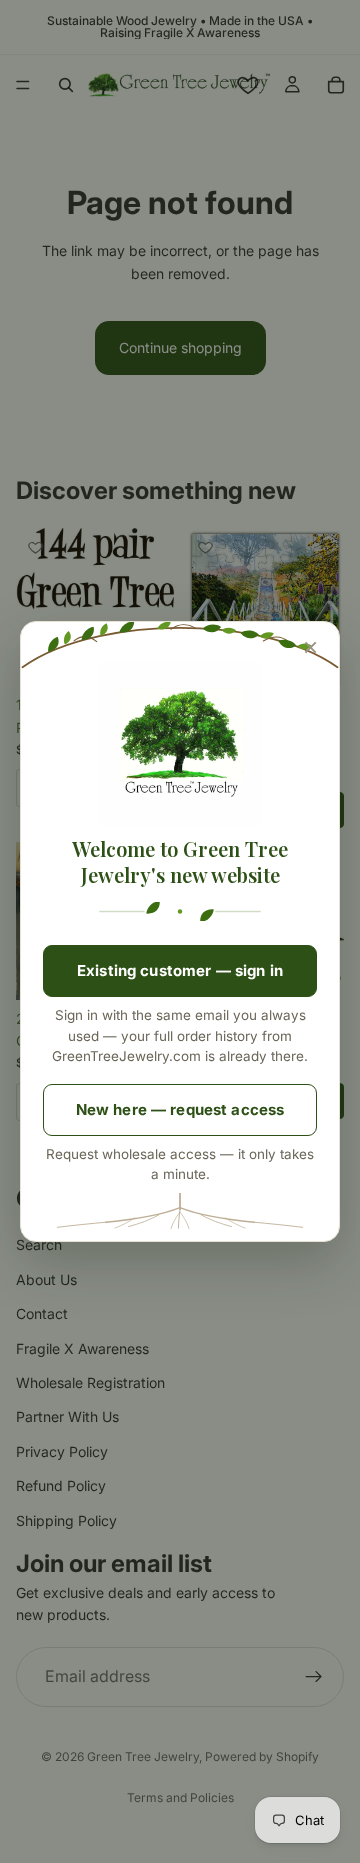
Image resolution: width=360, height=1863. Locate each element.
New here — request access (180, 1109)
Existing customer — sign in (180, 970)
